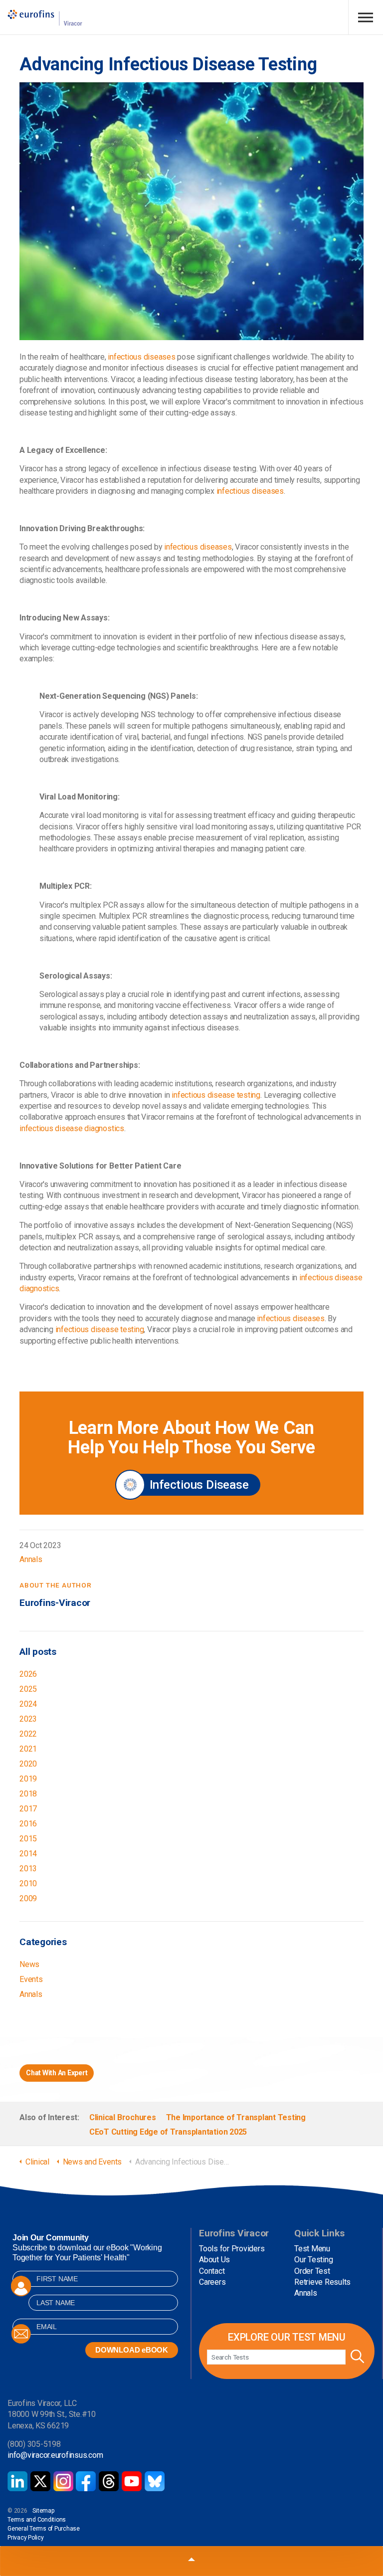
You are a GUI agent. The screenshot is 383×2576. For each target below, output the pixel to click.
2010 (28, 1883)
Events (31, 1979)
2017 (28, 1809)
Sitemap (43, 2511)
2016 (28, 1824)
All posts (38, 1652)
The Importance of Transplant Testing (236, 2117)
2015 (28, 1839)
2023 (28, 1719)
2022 (28, 1734)
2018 (28, 1794)
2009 (28, 1898)
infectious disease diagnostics (72, 1128)
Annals (31, 1559)
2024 (28, 1704)
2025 (28, 1689)
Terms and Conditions (37, 2520)
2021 (28, 1749)
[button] (356, 2357)
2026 (28, 1674)
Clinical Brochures (123, 2117)
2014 (28, 1854)
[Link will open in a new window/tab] (17, 2481)
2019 (28, 1779)
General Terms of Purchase (44, 2529)
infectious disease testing (216, 1095)
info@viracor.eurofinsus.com (55, 2455)
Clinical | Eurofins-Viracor (45, 18)
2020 (28, 1764)
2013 (28, 1869)
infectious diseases (141, 357)
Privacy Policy (26, 2538)
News (29, 1964)
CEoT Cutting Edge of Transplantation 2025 (168, 2132)
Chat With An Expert (57, 2073)
